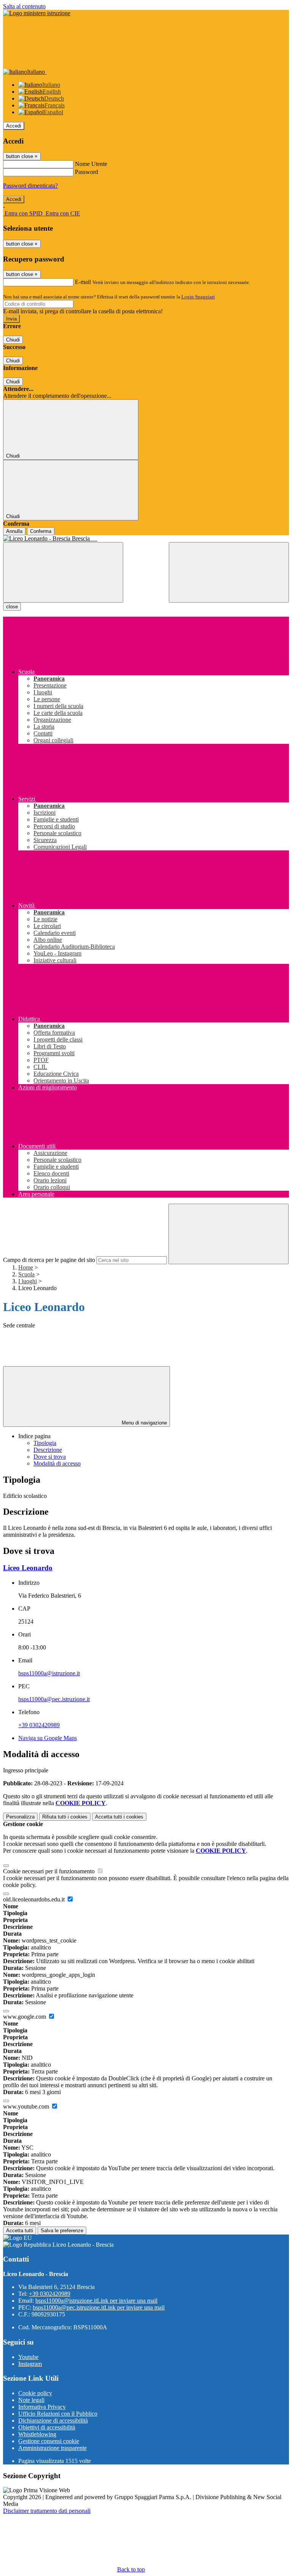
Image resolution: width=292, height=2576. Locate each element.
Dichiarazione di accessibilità (53, 2420)
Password (86, 172)
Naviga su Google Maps (48, 1738)
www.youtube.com (27, 2106)
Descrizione (48, 1450)
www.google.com (25, 2017)
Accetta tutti (119, 1817)
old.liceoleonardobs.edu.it (35, 1899)
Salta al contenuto (24, 6)
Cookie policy (35, 2393)
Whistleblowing (37, 2434)
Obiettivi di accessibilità (47, 2427)
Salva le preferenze (62, 2231)
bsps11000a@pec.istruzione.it (54, 1699)
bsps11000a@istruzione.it (49, 1673)
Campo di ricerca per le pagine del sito (49, 1260)
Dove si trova (50, 1457)
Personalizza (20, 1817)
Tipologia (45, 1443)
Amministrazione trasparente (52, 2448)
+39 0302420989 (39, 1725)
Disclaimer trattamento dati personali (47, 2511)
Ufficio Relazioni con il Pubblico (58, 2414)
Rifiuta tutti (65, 1817)
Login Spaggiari (198, 297)
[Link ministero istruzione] (37, 13)
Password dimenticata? (30, 186)
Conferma (41, 531)
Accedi (14, 126)
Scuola (26, 1274)
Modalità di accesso (57, 1463)
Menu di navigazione (144, 1423)
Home (26, 1267)
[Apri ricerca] (229, 572)
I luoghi (28, 1281)
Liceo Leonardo (28, 1568)
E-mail (83, 282)
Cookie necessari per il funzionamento (50, 1871)
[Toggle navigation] (63, 572)
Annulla (14, 531)
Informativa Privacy (42, 2407)
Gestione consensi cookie (49, 2441)
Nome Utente (91, 164)
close (12, 607)
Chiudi (13, 340)
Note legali (31, 2400)
